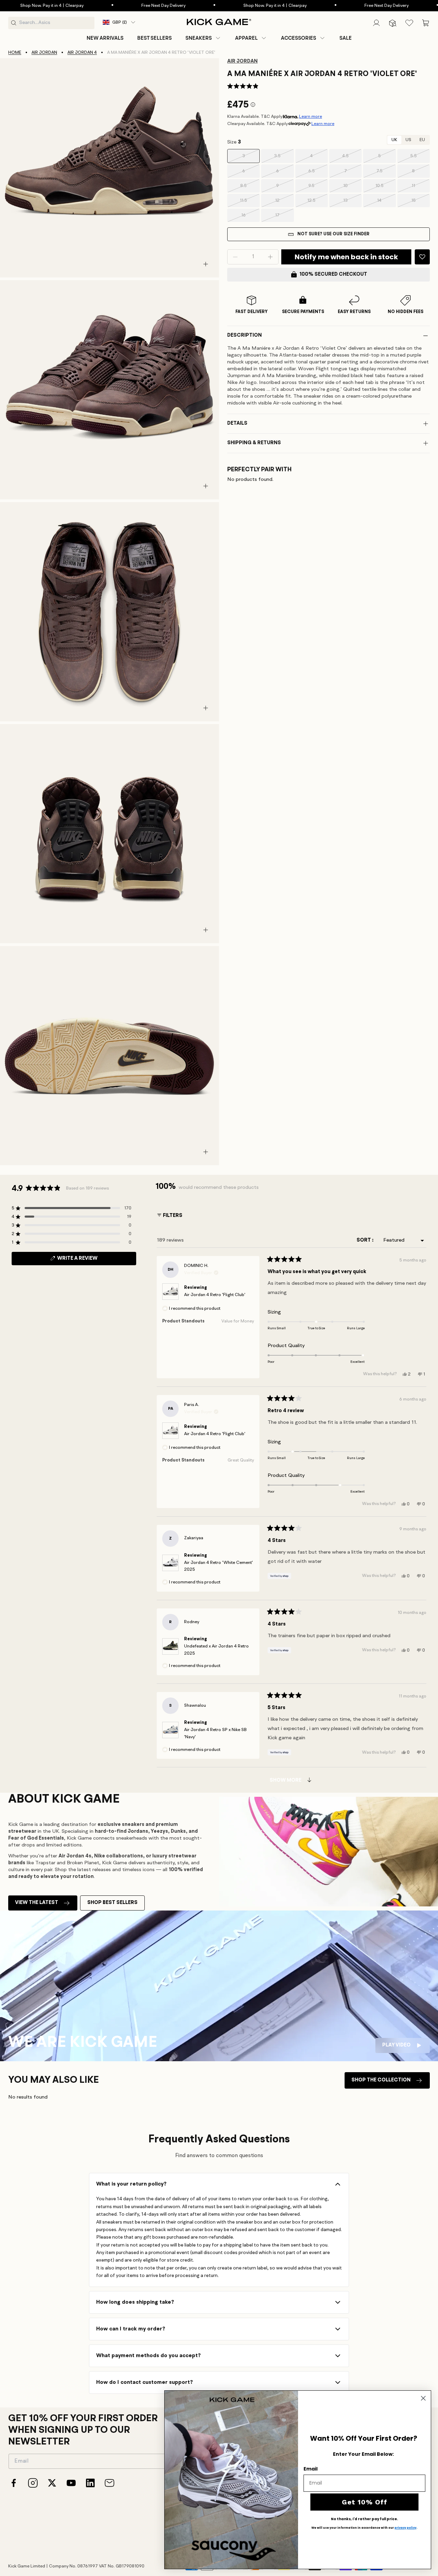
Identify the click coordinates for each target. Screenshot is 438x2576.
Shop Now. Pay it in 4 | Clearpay (231, 6)
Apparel (246, 38)
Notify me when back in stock (346, 257)
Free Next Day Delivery (119, 6)
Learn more (311, 117)
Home (15, 53)
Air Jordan (44, 53)
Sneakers (199, 38)
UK (394, 140)
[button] (203, 38)
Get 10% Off (365, 2502)
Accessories (299, 38)
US (408, 140)
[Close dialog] (423, 2398)
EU (422, 140)
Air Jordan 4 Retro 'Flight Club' (215, 1295)
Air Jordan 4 (82, 53)
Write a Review (89, 1260)
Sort (364, 1240)
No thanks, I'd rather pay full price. (364, 2519)
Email (311, 2469)
